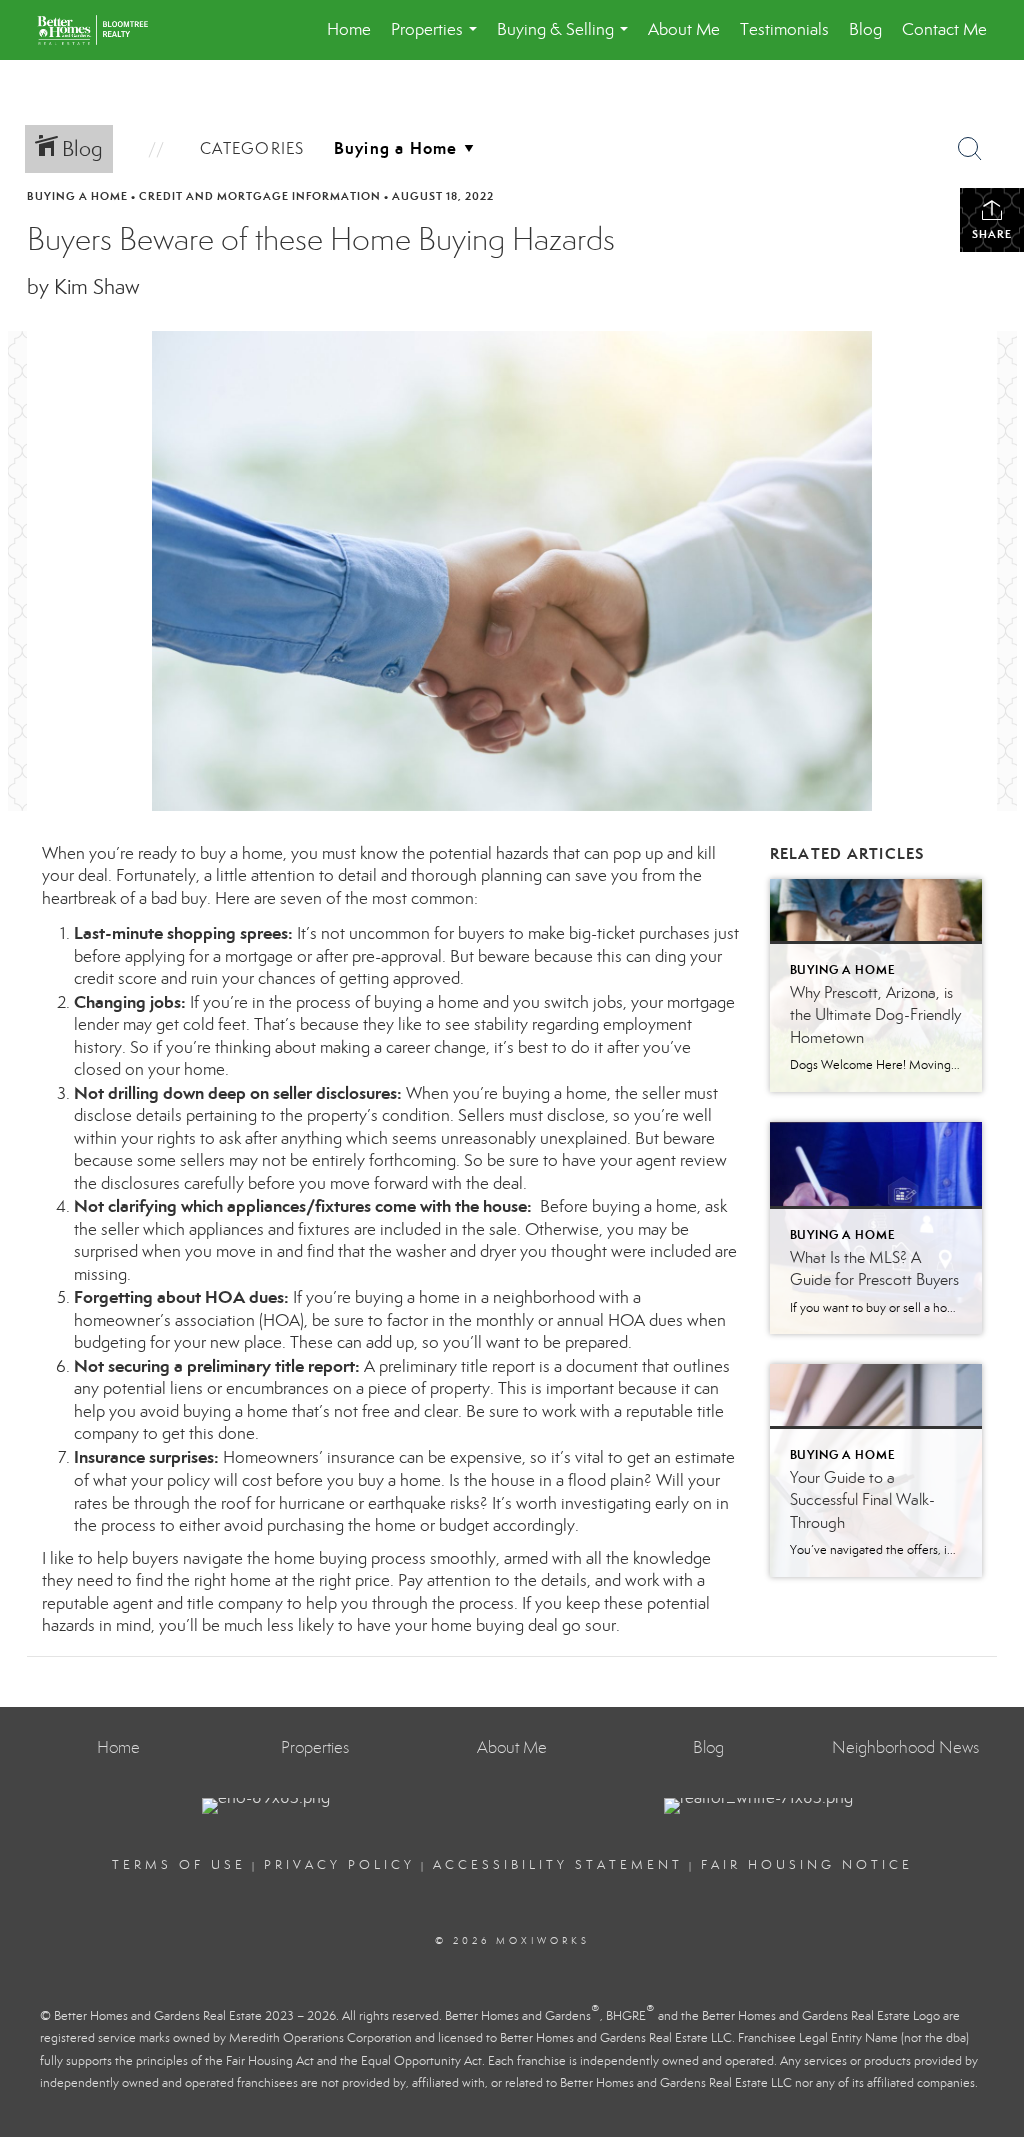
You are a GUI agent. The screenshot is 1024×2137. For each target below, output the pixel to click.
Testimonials (784, 29)
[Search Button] (970, 149)
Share (992, 234)
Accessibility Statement (558, 1865)
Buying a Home (77, 196)
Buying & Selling (566, 39)
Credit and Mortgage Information (260, 196)
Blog (865, 29)
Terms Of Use (179, 1865)
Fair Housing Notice (807, 1865)
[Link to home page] (102, 30)
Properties (438, 39)
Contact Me (944, 29)
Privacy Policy (339, 1865)
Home (349, 29)
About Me (684, 29)
